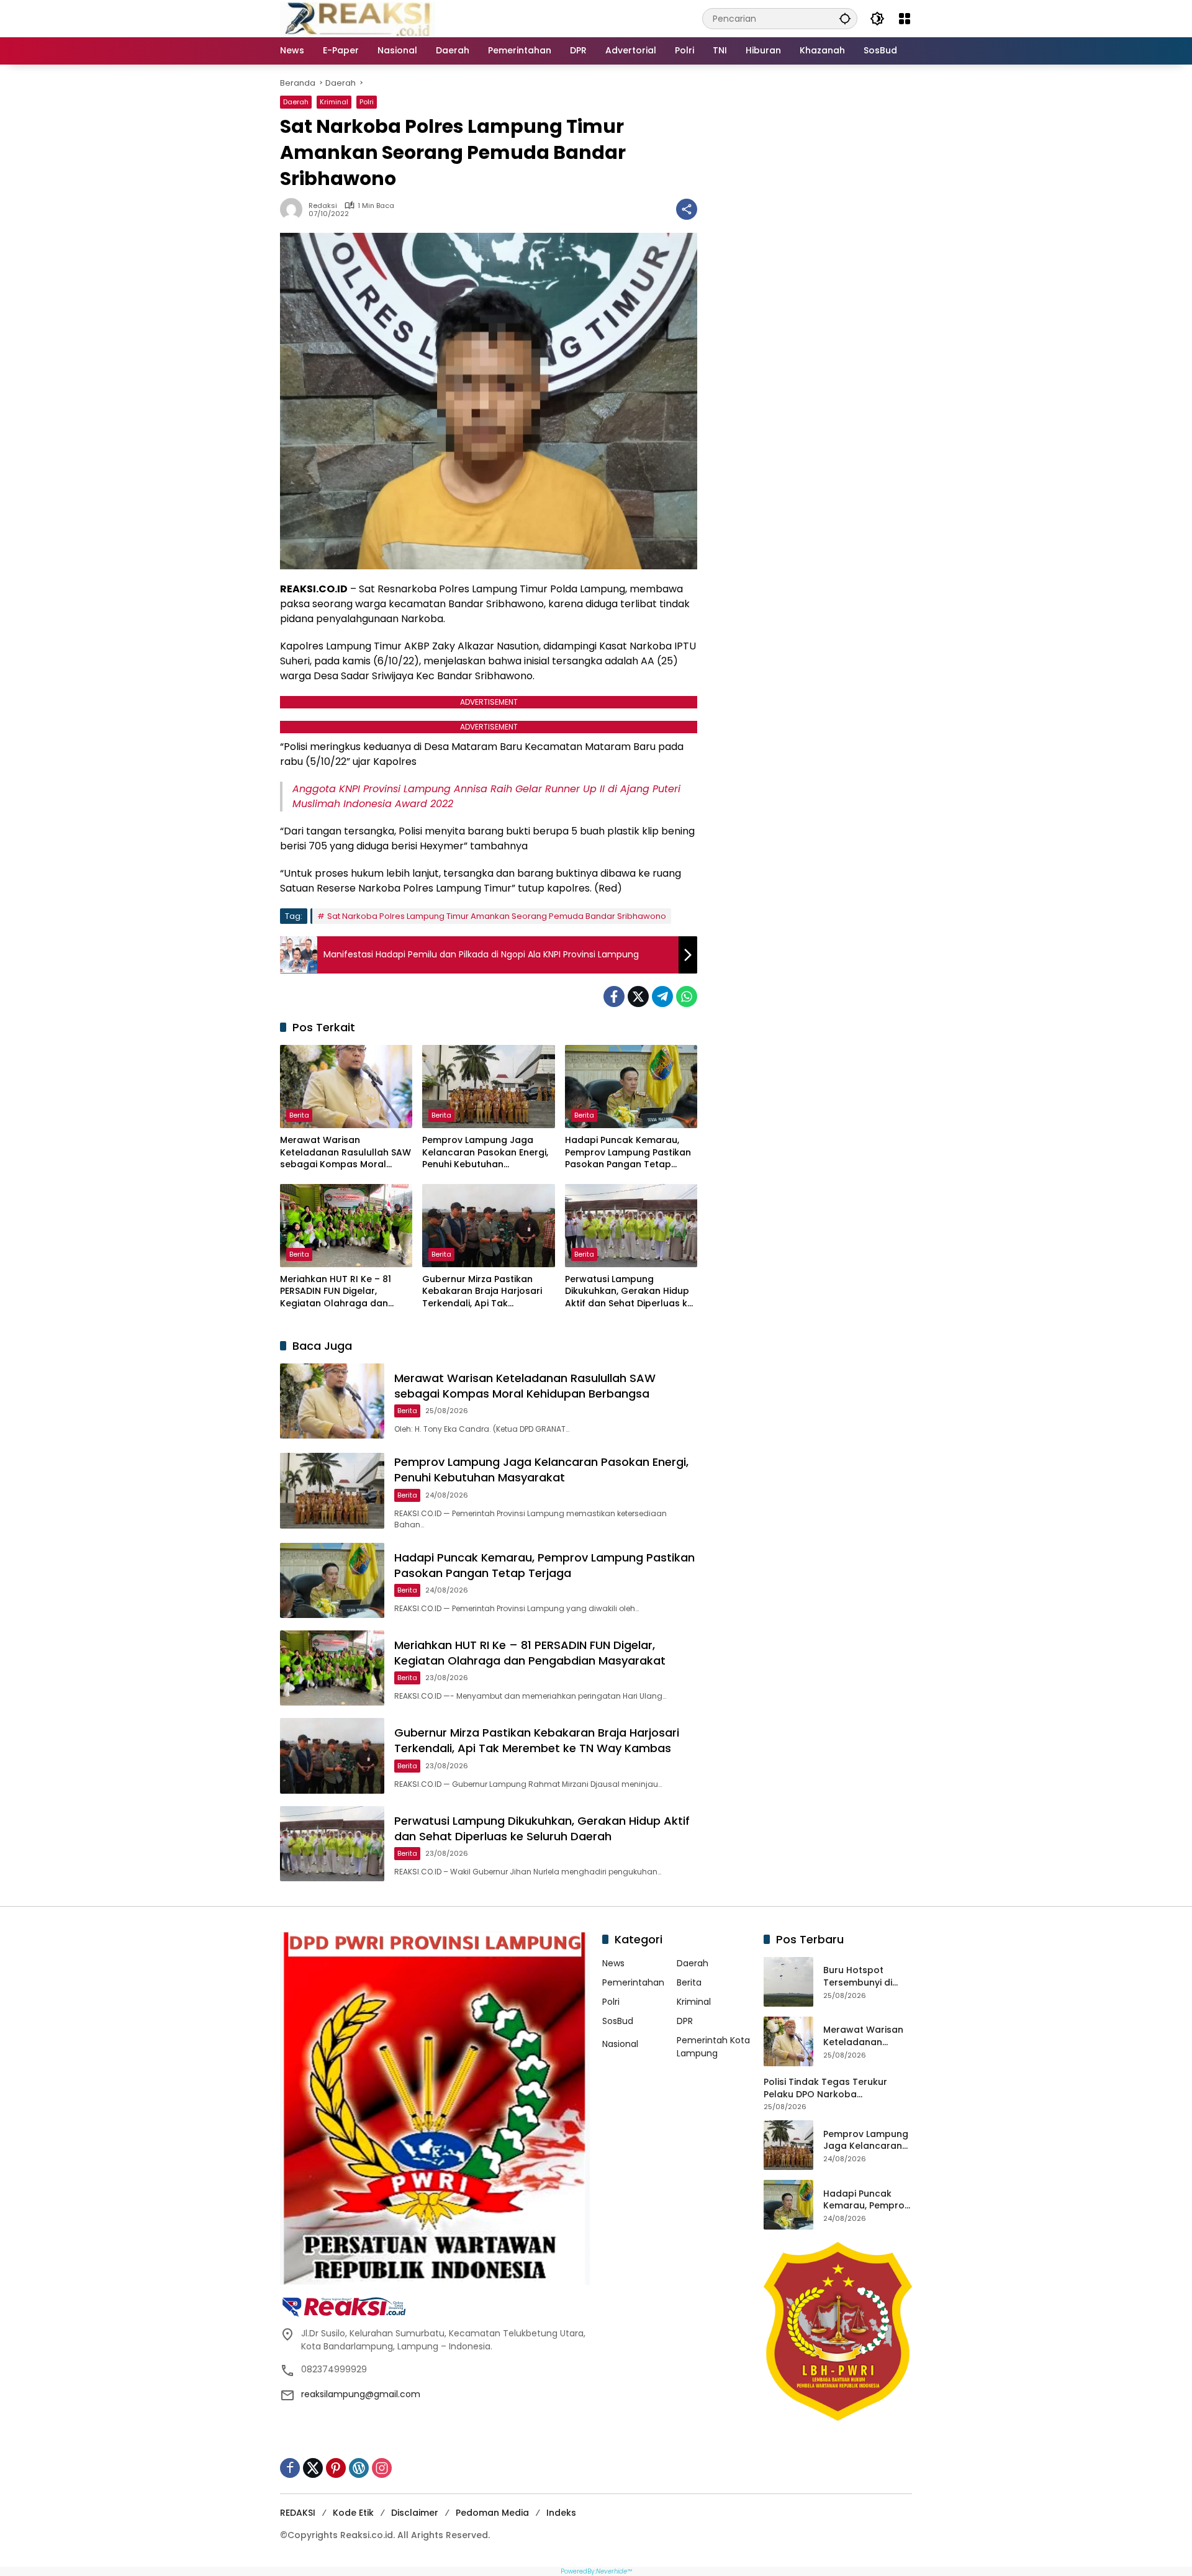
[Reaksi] (358, 18)
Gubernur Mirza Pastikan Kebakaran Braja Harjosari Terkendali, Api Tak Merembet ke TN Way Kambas (482, 1292)
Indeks (561, 2513)
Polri (367, 102)
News (613, 1963)
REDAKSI (298, 2513)
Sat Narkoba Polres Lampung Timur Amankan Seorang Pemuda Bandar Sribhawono (497, 916)
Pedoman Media (492, 2513)
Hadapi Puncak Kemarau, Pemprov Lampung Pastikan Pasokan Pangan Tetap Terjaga (628, 1153)
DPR (685, 2021)
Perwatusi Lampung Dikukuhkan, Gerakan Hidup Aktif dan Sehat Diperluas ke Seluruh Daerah (629, 1292)
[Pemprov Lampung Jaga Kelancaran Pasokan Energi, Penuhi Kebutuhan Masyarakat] (488, 1087)
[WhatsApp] (687, 997)
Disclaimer (415, 2513)
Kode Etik (353, 2513)
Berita (299, 1115)
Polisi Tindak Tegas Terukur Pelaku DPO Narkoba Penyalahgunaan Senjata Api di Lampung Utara (834, 2088)
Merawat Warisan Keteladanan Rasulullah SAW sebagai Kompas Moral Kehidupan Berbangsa (345, 1153)
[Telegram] (662, 997)
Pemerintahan (633, 1982)
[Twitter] (638, 997)
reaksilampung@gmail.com (361, 2394)
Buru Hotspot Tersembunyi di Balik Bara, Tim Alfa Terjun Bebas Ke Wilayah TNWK (867, 1977)
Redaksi (323, 206)
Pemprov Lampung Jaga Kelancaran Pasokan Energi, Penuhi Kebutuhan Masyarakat (485, 1153)
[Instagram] (382, 2468)
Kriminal (334, 102)
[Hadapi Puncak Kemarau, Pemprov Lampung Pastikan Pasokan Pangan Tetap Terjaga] (631, 1087)
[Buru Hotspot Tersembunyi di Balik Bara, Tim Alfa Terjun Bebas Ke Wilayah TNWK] (788, 1982)
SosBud (618, 2021)
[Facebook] (614, 997)
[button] (845, 18)
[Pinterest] (336, 2468)
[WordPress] (359, 2468)
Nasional (620, 2044)
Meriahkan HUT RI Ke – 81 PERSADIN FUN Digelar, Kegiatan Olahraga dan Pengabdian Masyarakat (336, 1292)
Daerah (296, 102)
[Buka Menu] (905, 19)
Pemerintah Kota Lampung (713, 2047)
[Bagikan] (687, 209)
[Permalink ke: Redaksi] (294, 209)
